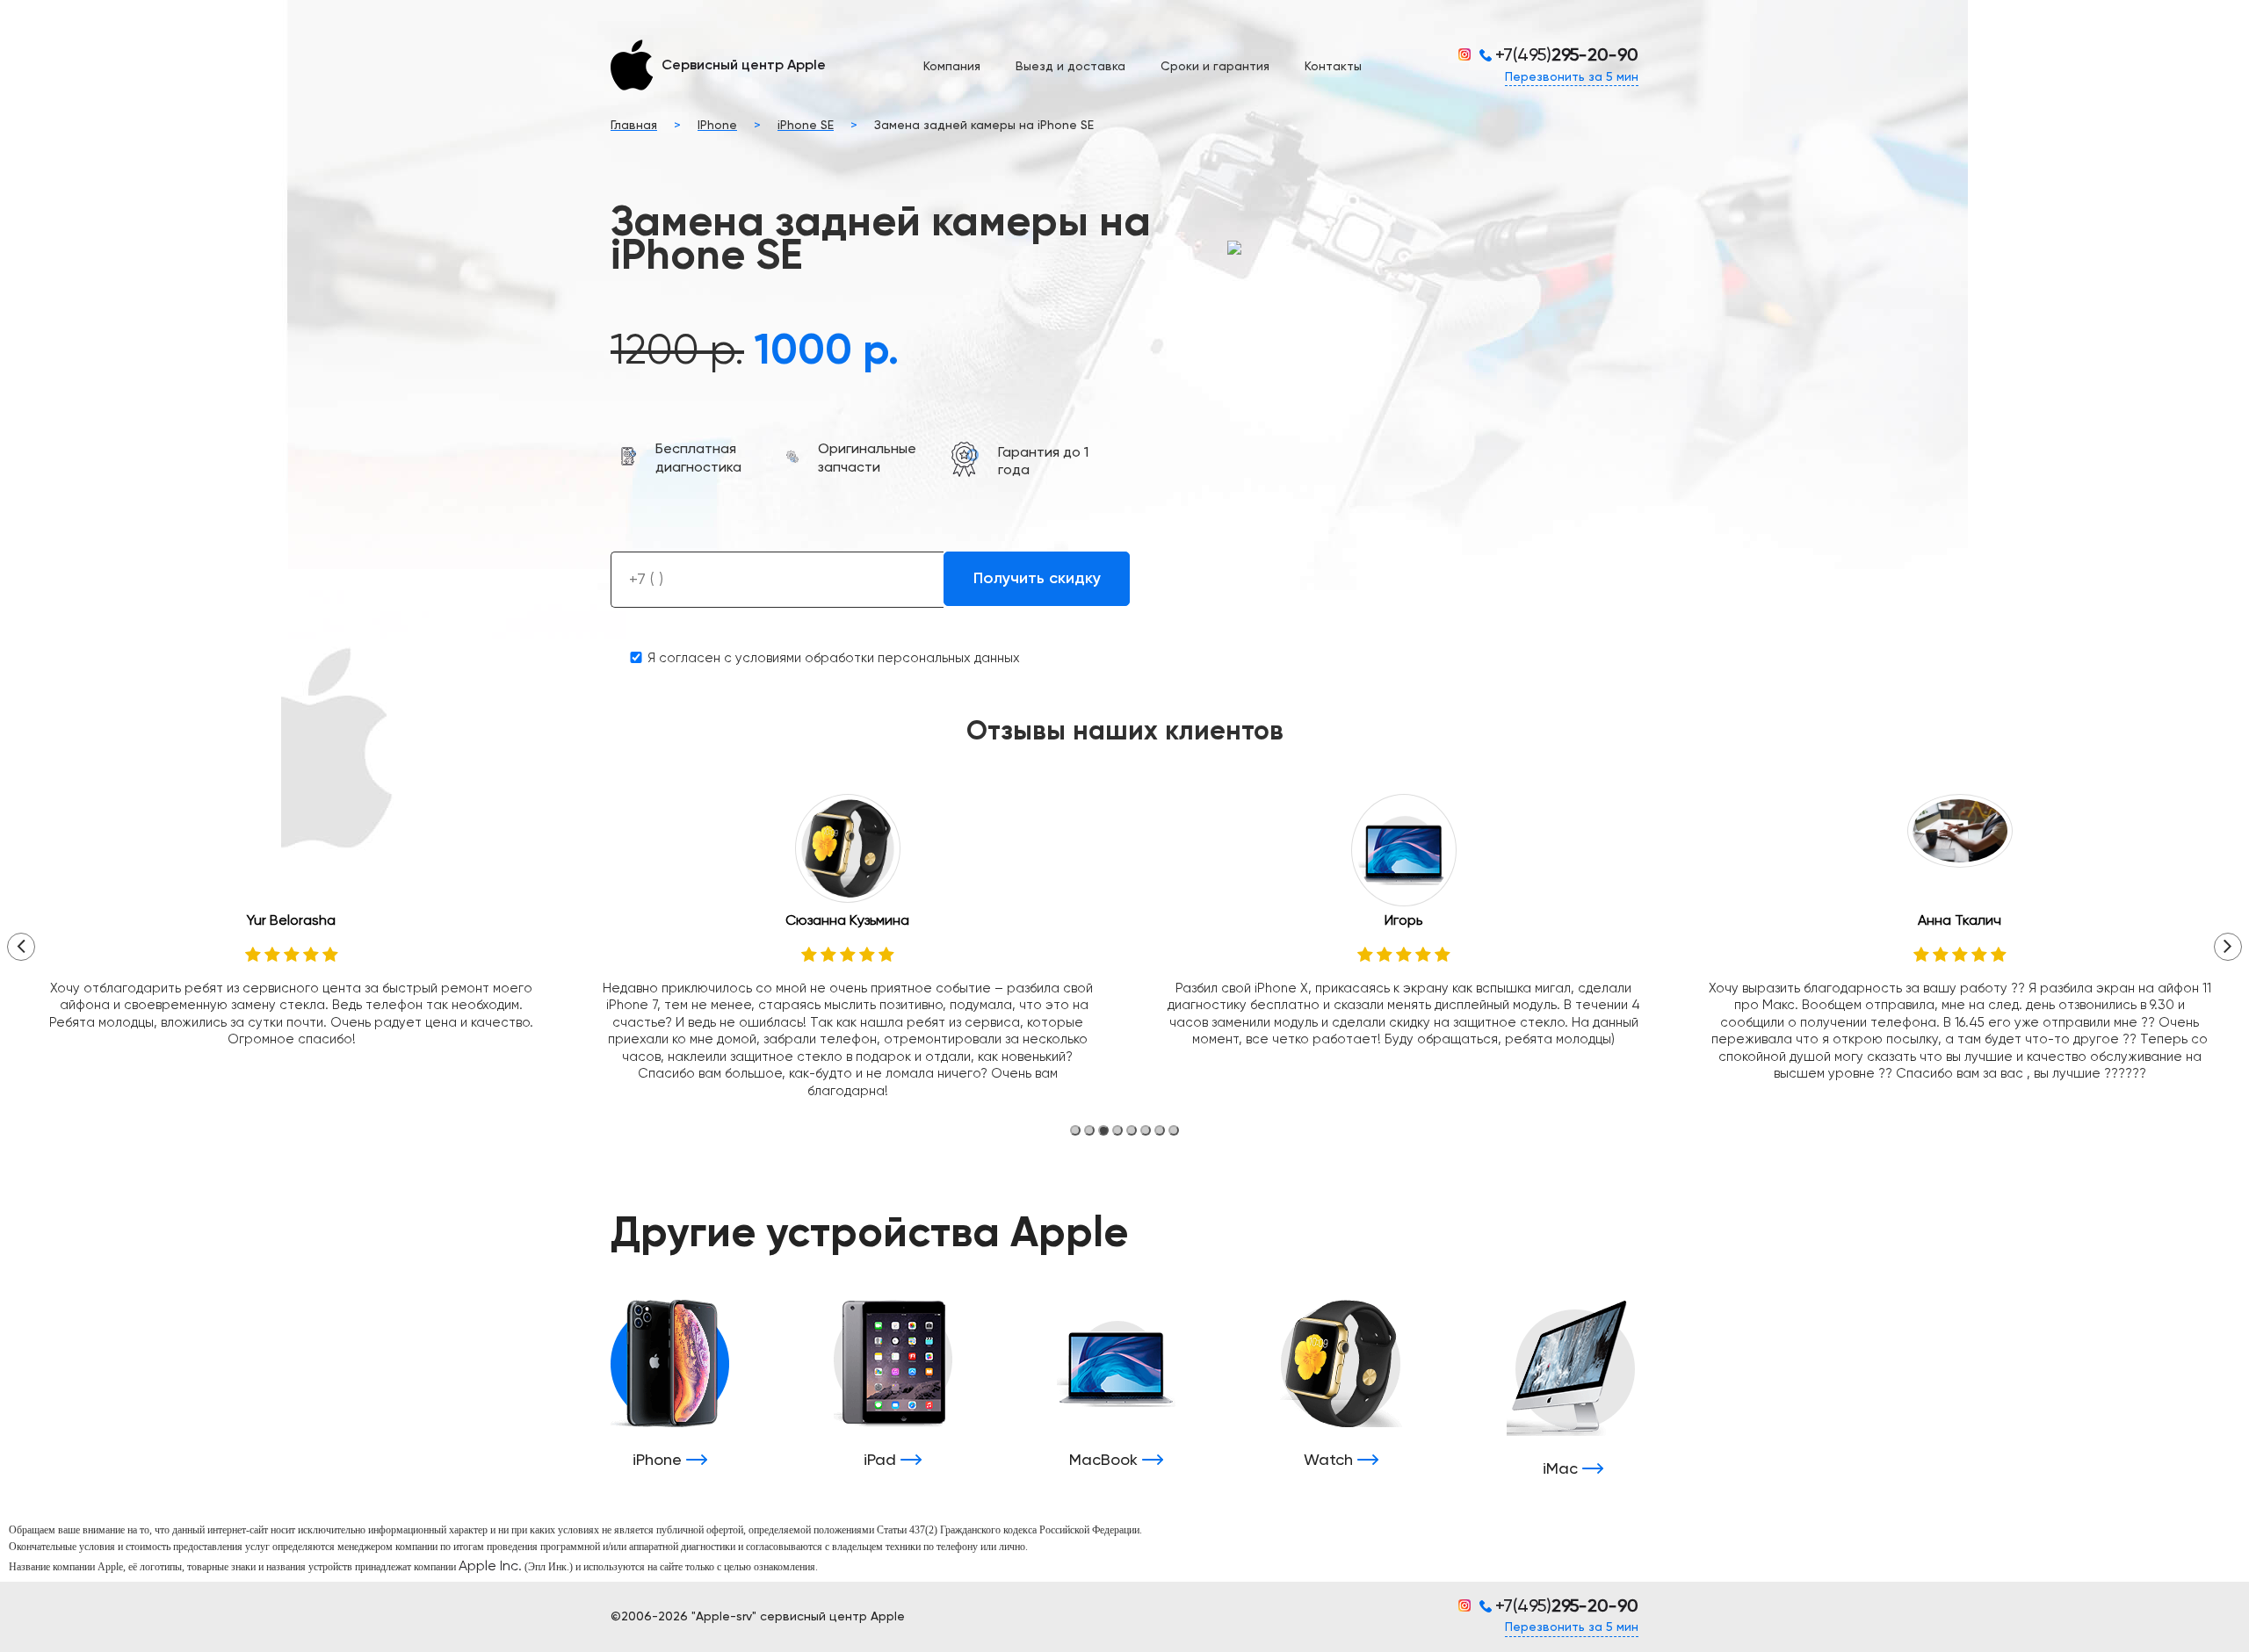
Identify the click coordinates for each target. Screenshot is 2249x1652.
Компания (952, 67)
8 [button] (1174, 1130)
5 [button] (1132, 1130)
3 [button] (1103, 1130)
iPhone (659, 1461)
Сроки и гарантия (1215, 67)
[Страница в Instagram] (1469, 54)
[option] (291, 930)
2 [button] (1089, 1130)
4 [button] (1117, 1130)
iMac (1562, 1469)
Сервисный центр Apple (744, 66)
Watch (1331, 1461)
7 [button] (1160, 1130)
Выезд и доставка (1070, 67)
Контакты (1333, 67)
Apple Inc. (490, 1567)
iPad (882, 1461)
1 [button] (1075, 1130)
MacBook (1106, 1461)
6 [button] (1146, 1130)
